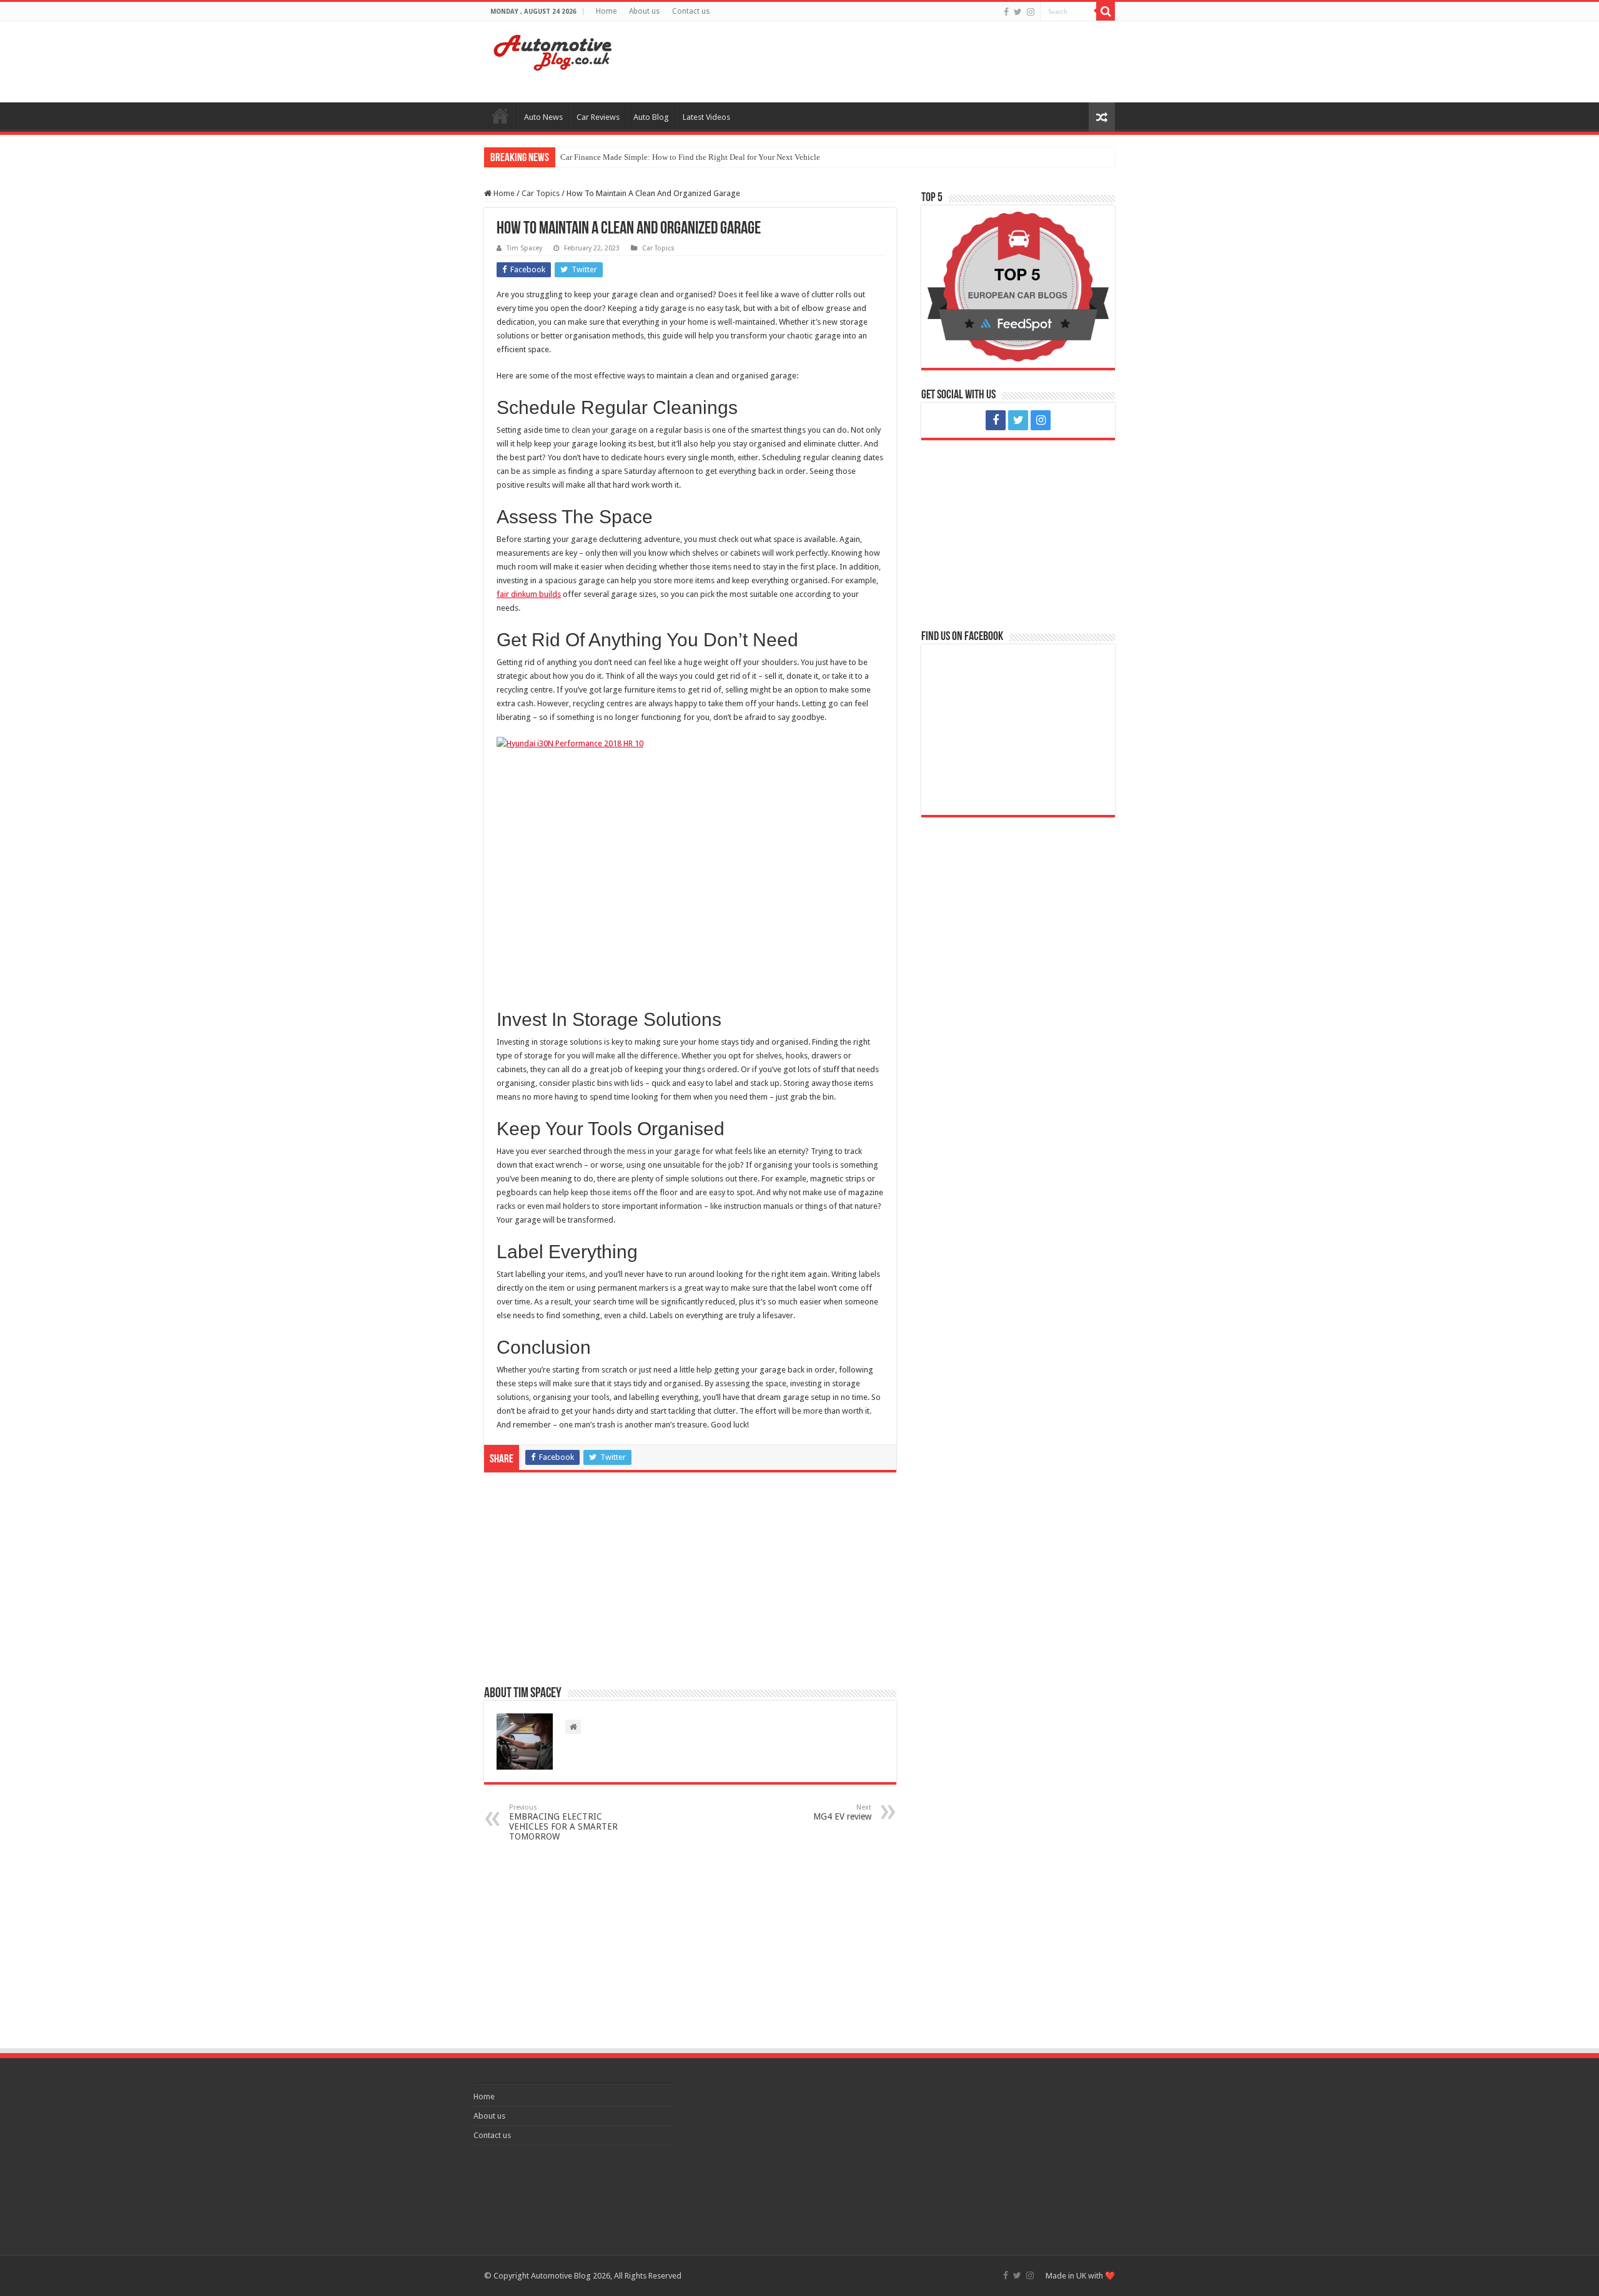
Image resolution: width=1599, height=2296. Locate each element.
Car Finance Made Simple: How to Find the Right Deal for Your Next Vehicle (690, 157)
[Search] (1106, 11)
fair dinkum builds (529, 594)
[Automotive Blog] (553, 51)
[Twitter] (1018, 12)
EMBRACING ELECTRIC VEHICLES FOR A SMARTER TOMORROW (563, 1822)
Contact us (691, 11)
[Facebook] (1006, 12)
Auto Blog (651, 117)
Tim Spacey (524, 248)
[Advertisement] (878, 62)
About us (644, 11)
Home (606, 11)
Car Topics (541, 193)
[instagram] (1031, 12)
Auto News (543, 117)
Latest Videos (706, 117)
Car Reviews (598, 117)
